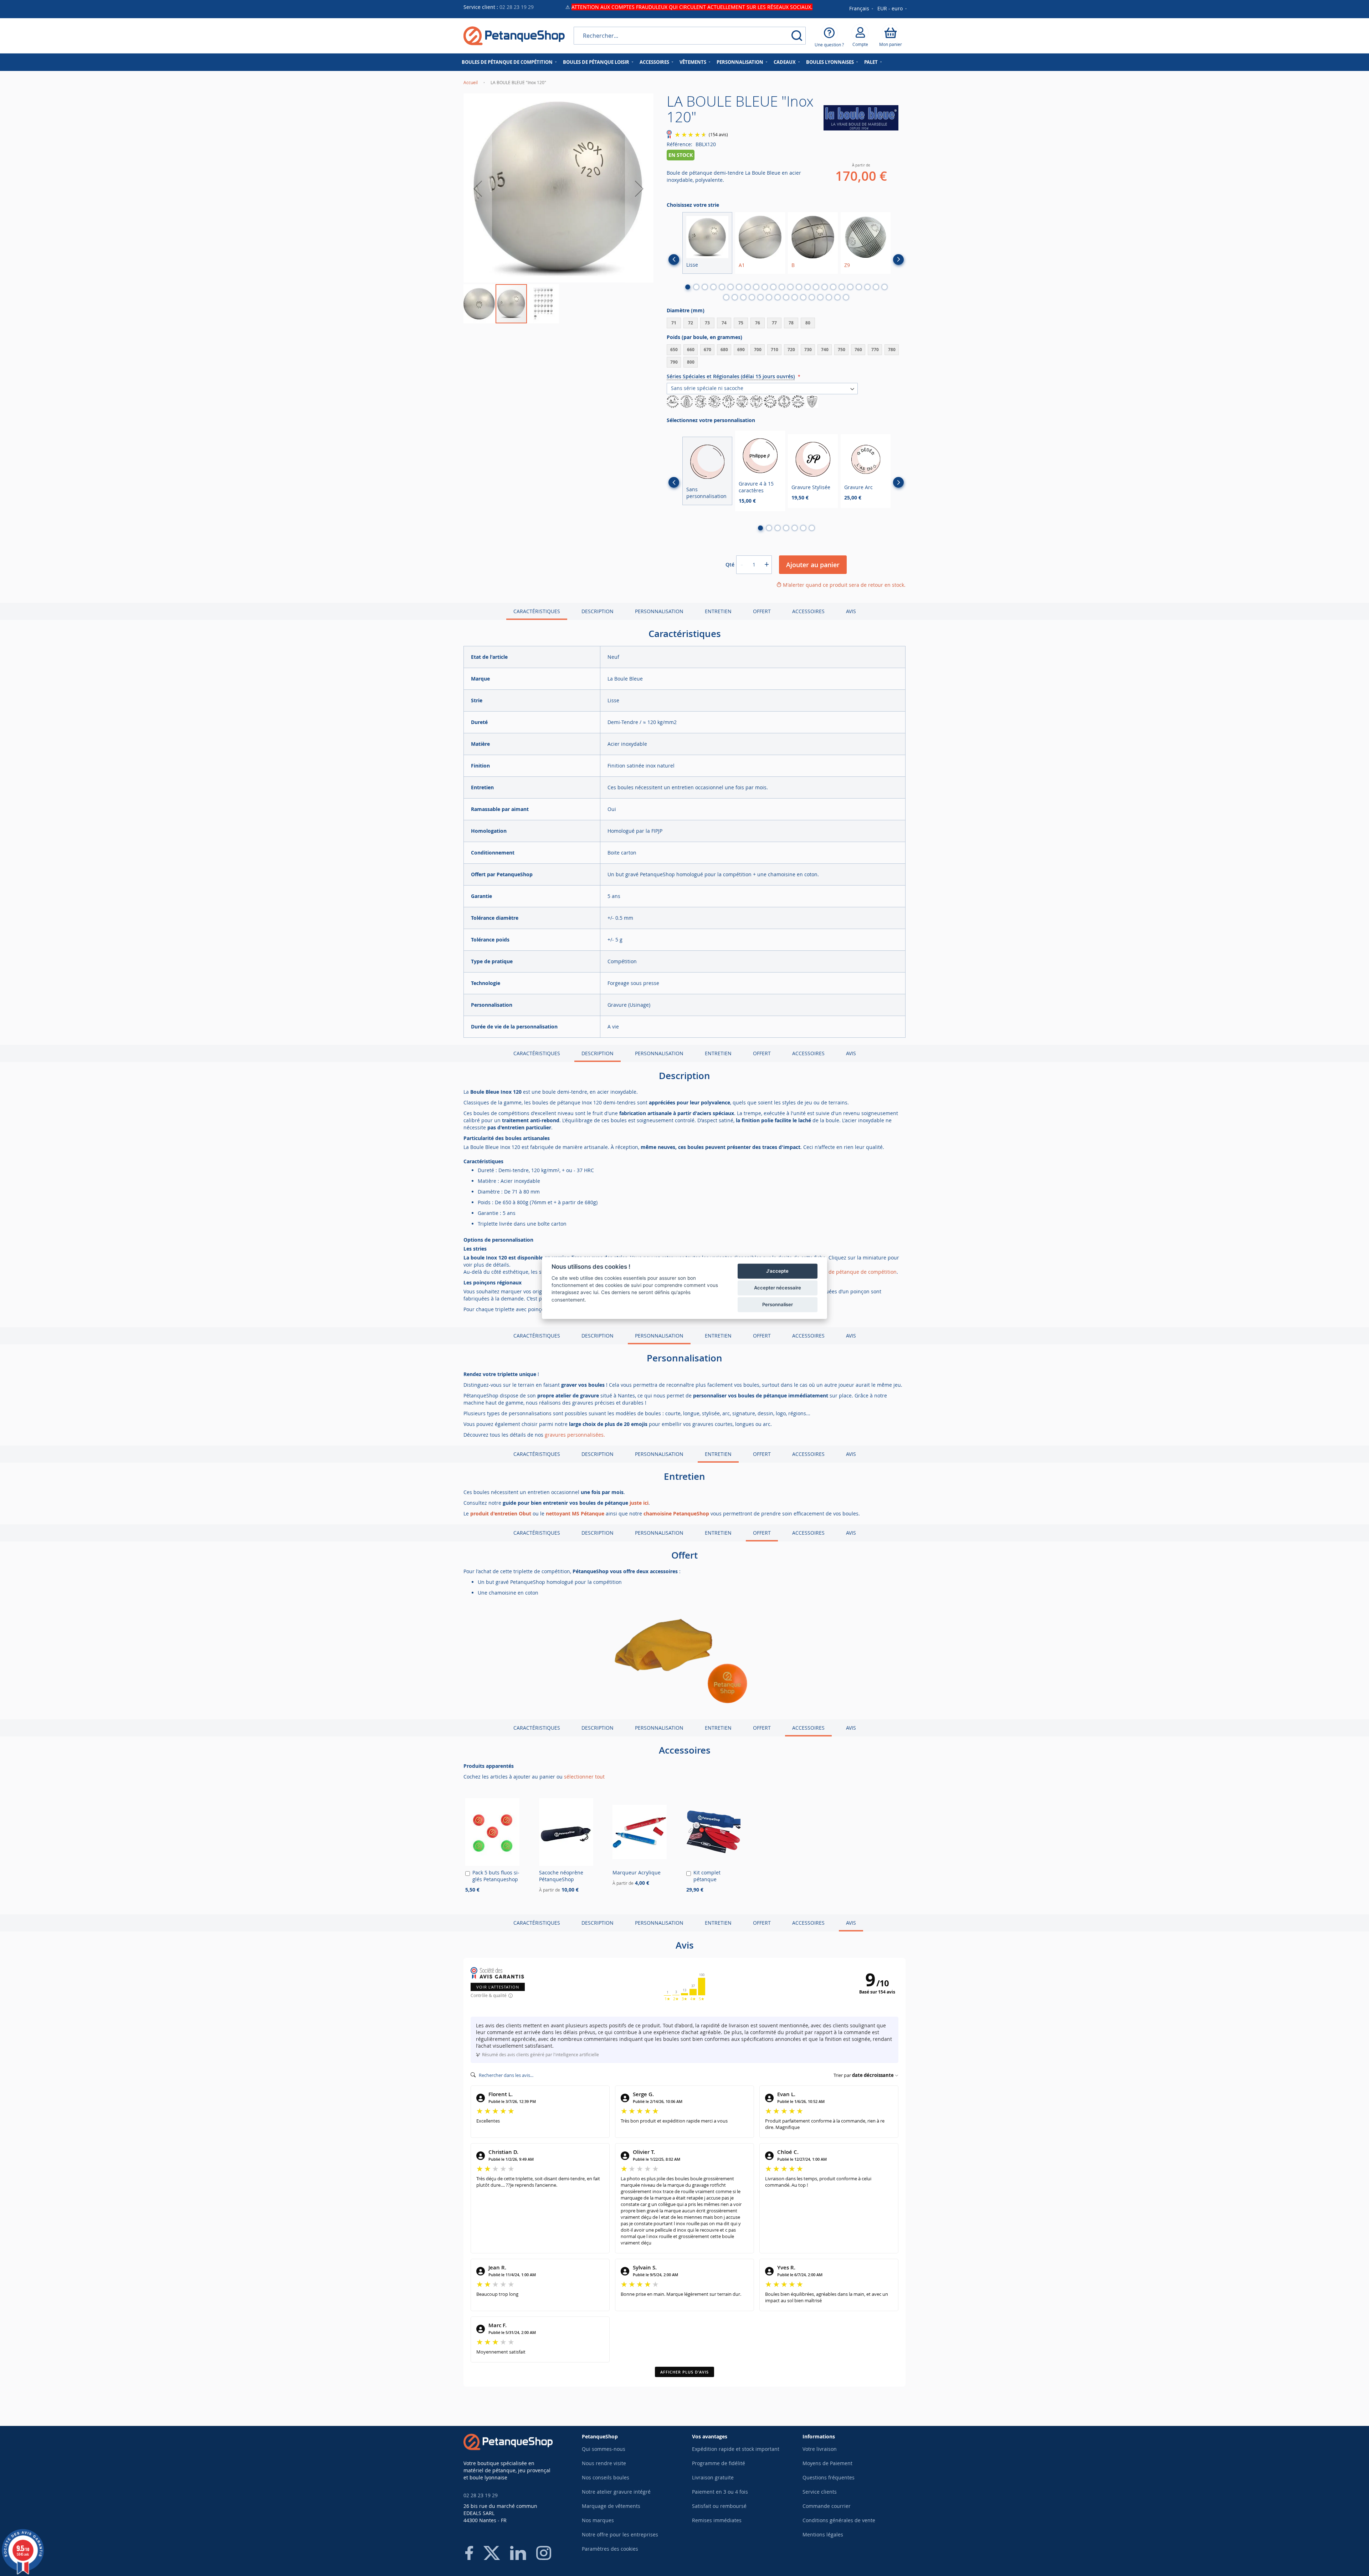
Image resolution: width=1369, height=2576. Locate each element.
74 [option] (724, 323)
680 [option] (724, 350)
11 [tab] (773, 287)
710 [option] (775, 350)
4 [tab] (713, 287)
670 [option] (707, 350)
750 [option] (842, 350)
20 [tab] (850, 287)
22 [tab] (867, 287)
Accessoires (808, 611)
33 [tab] (795, 297)
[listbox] (786, 324)
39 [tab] (846, 297)
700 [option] (758, 350)
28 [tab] (752, 297)
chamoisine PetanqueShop (676, 1513)
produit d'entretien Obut (501, 1513)
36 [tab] (820, 297)
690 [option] (741, 350)
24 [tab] (885, 287)
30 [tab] (769, 297)
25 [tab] (726, 297)
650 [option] (674, 350)
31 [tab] (778, 297)
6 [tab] (730, 287)
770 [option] (875, 350)
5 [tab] (722, 287)
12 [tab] (782, 287)
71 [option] (674, 323)
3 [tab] (705, 287)
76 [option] (758, 323)
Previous (674, 260)
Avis (851, 611)
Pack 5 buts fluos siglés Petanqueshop (496, 1876)
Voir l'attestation (498, 1987)
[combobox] (690, 36)
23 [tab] (876, 287)
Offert (762, 611)
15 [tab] (807, 287)
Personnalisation (659, 611)
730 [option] (808, 350)
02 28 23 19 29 (517, 7)
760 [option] (858, 350)
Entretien (718, 611)
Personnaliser (778, 1304)
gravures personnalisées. (575, 1435)
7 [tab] (739, 287)
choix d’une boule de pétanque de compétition (841, 1272)
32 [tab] (786, 297)
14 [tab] (799, 287)
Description (598, 611)
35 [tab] (812, 297)
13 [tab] (790, 287)
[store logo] (514, 36)
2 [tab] (696, 287)
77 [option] (774, 323)
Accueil (471, 82)
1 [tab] (688, 287)
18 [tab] (833, 287)
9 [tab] (756, 287)
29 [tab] (760, 297)
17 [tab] (825, 287)
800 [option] (691, 362)
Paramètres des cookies (610, 2549)
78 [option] (791, 323)
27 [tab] (743, 297)
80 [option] (808, 323)
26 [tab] (735, 297)
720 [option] (791, 350)
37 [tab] (829, 297)
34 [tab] (803, 297)
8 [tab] (748, 287)
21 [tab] (859, 287)
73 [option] (707, 323)
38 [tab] (837, 297)
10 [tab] (765, 287)
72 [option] (691, 323)
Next (898, 260)
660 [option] (691, 350)
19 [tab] (842, 287)
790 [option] (674, 362)
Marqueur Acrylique (637, 1872)
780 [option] (892, 350)
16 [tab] (816, 287)
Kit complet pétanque (707, 1876)
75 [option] (741, 323)
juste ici (639, 1503)
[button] (893, 9)
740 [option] (825, 350)
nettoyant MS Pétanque (575, 1513)
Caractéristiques (537, 611)
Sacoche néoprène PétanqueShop (561, 1876)
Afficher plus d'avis (684, 2372)
